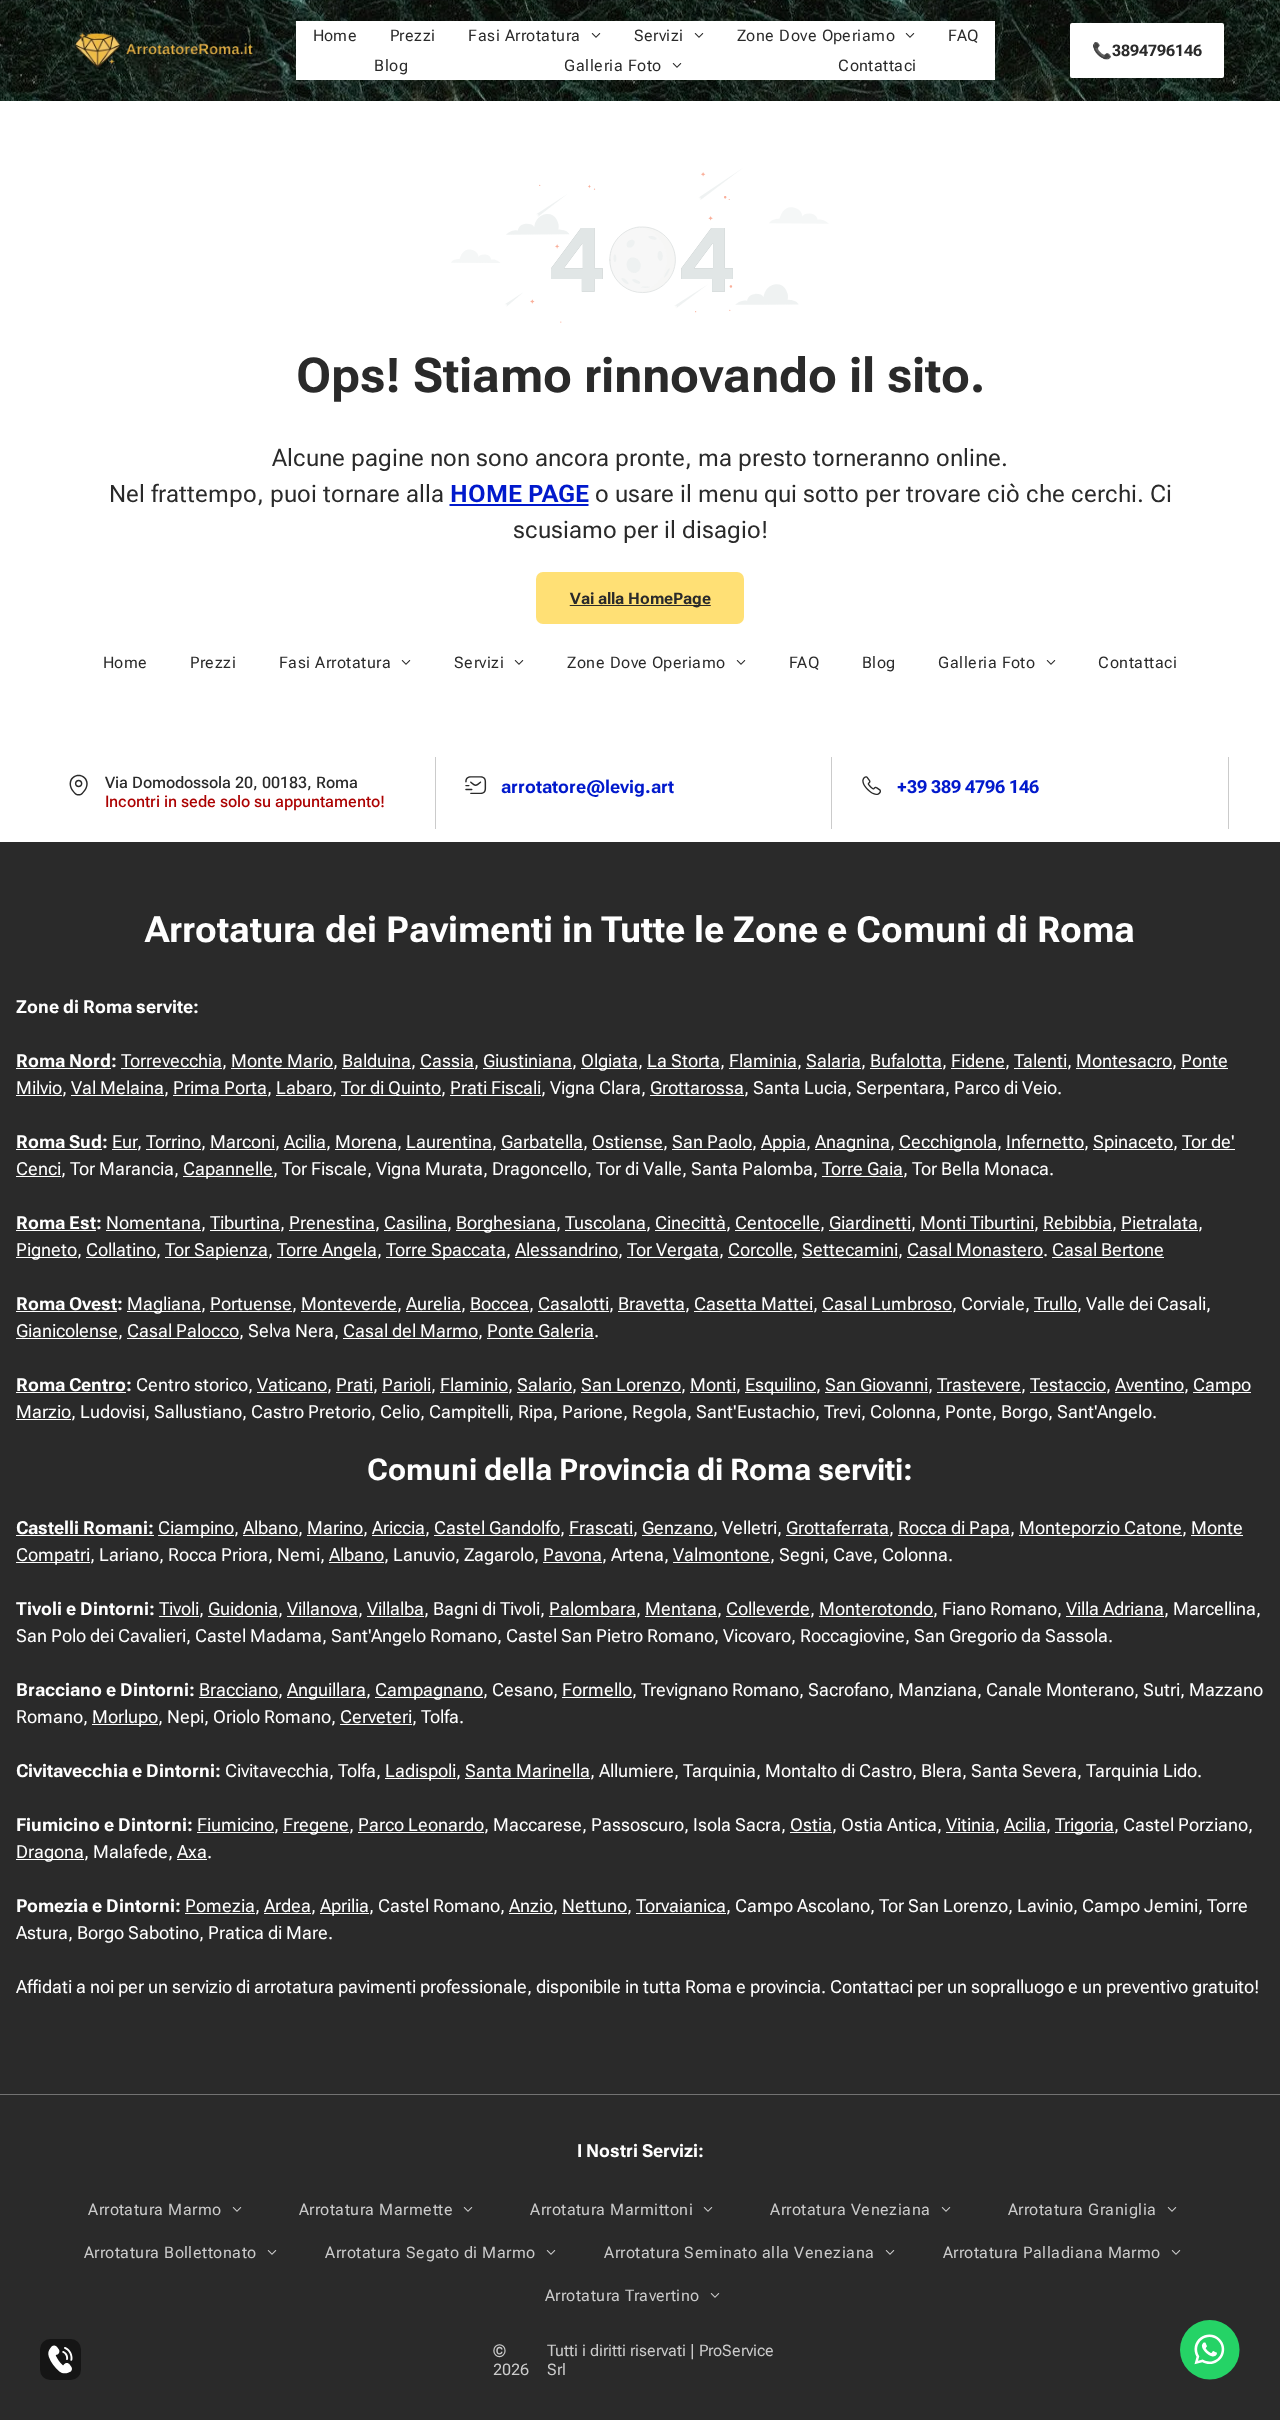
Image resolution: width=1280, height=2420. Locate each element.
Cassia (447, 1060)
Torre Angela (327, 1249)
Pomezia (220, 1905)
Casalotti (573, 1303)
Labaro (304, 1087)
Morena (366, 1141)
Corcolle (760, 1249)
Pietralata (1159, 1222)
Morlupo (125, 1716)
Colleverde (768, 1608)
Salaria (833, 1060)
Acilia (305, 1141)
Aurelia (433, 1303)
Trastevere (979, 1384)
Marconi (242, 1141)
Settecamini (850, 1249)
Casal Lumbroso (887, 1303)
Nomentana (153, 1222)
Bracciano (238, 1689)
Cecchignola (948, 1141)
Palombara (592, 1608)
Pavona (572, 1554)
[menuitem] (335, 35)
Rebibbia (1077, 1222)
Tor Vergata (673, 1249)
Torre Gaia (862, 1168)
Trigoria (1084, 1824)
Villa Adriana (1115, 1608)
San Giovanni (876, 1384)
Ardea (287, 1905)
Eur (124, 1141)
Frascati (601, 1527)
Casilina (415, 1222)
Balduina (376, 1060)
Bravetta (651, 1303)
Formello (597, 1689)
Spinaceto (1133, 1141)
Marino (335, 1527)
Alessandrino (566, 1249)
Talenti (1040, 1060)
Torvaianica (681, 1905)
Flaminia (763, 1060)
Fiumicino (235, 1824)
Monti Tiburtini (977, 1222)
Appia (783, 1141)
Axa (192, 1851)
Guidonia (243, 1608)
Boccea (499, 1303)
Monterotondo (876, 1608)
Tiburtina (245, 1222)
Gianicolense (67, 1330)
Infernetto (1045, 1141)
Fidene (978, 1060)
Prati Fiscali (495, 1087)
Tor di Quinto (391, 1087)
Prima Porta (220, 1087)
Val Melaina (117, 1087)
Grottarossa (697, 1087)
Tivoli (179, 1608)
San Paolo (712, 1141)
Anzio (531, 1905)
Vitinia (970, 1824)
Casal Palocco (183, 1330)
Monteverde (349, 1303)
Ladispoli (420, 1770)
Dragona (50, 1851)
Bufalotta (906, 1060)
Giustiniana (527, 1060)
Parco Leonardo (421, 1824)
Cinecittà (690, 1222)
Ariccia (398, 1527)
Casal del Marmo (410, 1330)
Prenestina (332, 1222)
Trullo (1055, 1303)
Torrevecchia (171, 1060)
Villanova (322, 1608)
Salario (544, 1384)
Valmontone (721, 1554)
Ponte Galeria (540, 1330)
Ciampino (196, 1527)
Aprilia (344, 1905)
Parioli (406, 1384)
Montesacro (1124, 1060)
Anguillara (326, 1689)
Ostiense (627, 1141)
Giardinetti (870, 1222)
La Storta (683, 1060)
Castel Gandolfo (497, 1527)
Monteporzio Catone (1100, 1527)
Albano (270, 1527)
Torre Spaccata (446, 1249)
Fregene (316, 1824)
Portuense (251, 1303)
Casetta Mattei (753, 1303)
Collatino (121, 1249)
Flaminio (474, 1384)
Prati (354, 1384)
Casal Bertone (1108, 1249)
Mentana (681, 1608)
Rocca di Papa (954, 1527)
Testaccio (1068, 1384)
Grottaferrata (837, 1527)
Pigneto (46, 1249)
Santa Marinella (527, 1770)
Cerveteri (376, 1716)
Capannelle (228, 1168)
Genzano (677, 1527)
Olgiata (609, 1060)
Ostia (811, 1824)
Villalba (395, 1608)
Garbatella (542, 1141)
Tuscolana (605, 1222)
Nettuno (594, 1905)
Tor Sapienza (216, 1249)
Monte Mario (282, 1060)
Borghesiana (506, 1222)
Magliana (164, 1303)
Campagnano (429, 1689)
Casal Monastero (975, 1249)
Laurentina (449, 1141)
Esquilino (780, 1384)
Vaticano (292, 1384)
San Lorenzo (631, 1384)
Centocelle (777, 1222)
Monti (713, 1384)
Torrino (173, 1141)
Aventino (1149, 1384)
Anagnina (852, 1141)
